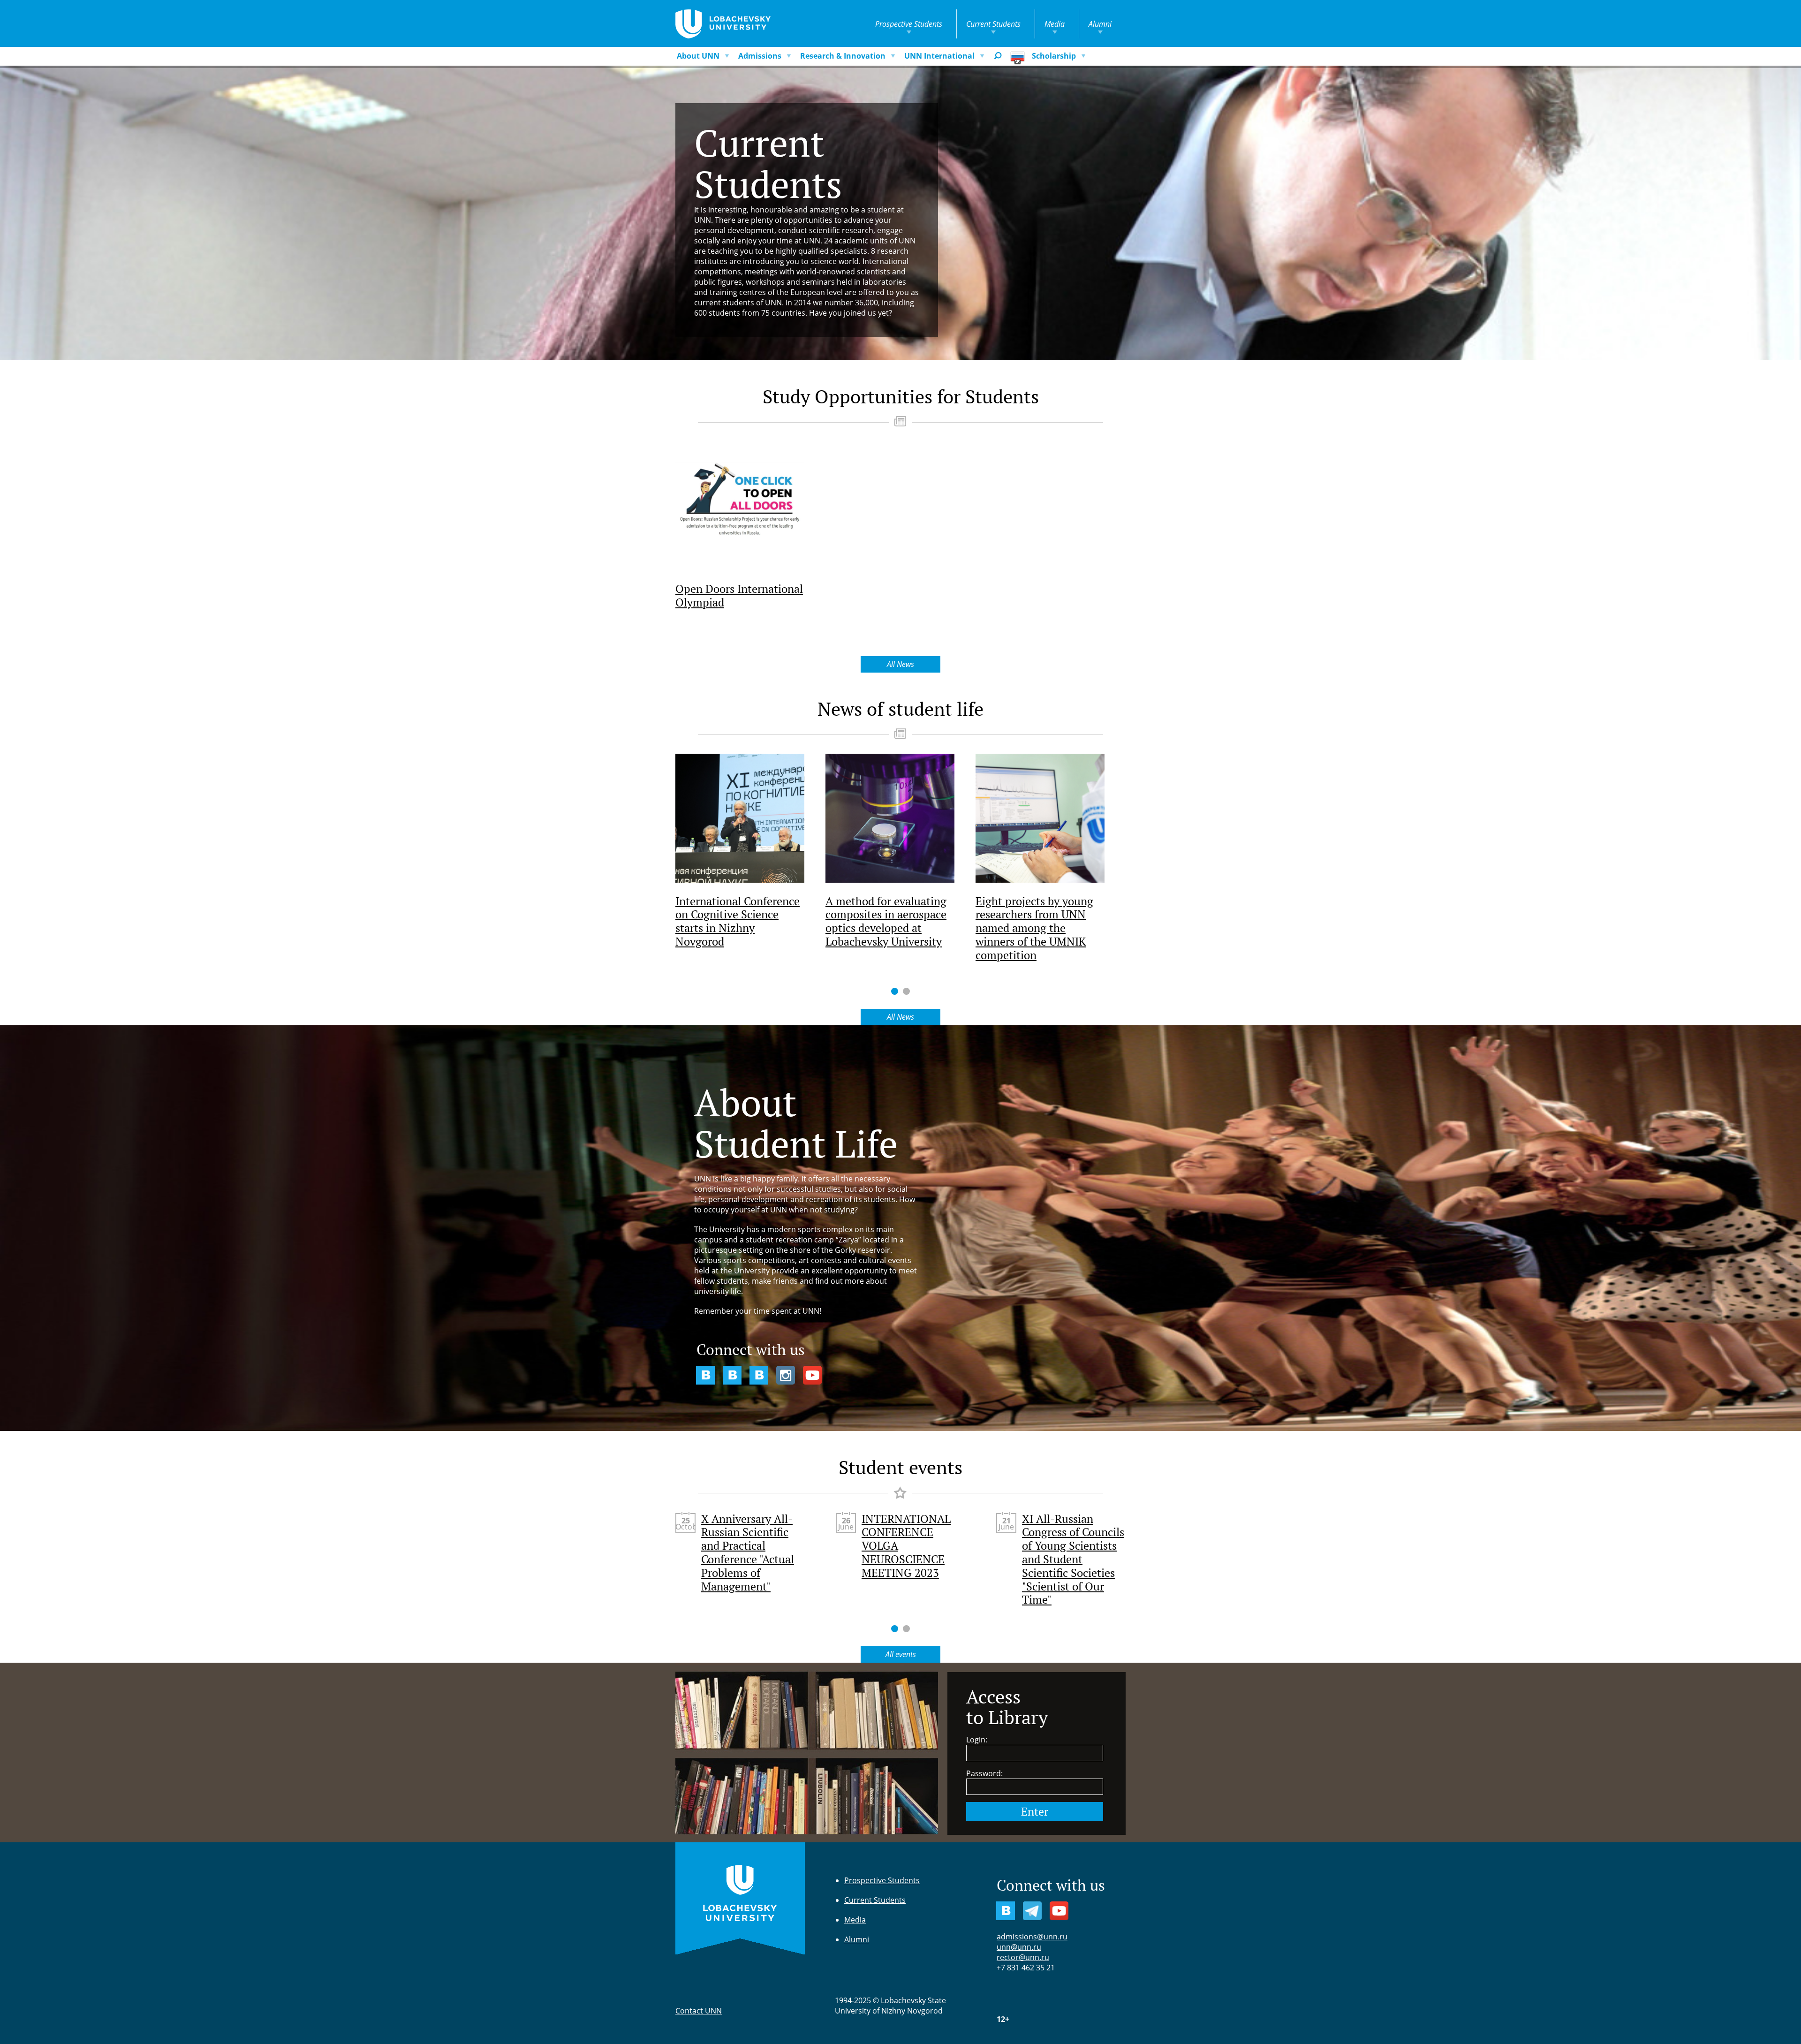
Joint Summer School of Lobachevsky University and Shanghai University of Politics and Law (912, 1552)
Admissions (760, 56)
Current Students (993, 24)
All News (900, 664)
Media (1055, 24)
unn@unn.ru (1019, 1947)
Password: (984, 1773)
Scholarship (1054, 56)
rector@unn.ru (1023, 1957)
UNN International (939, 56)
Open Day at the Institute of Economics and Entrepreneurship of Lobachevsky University (1072, 1552)
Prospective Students (909, 24)
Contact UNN (699, 2011)
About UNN (698, 56)
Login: (977, 1740)
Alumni (1100, 24)
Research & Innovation (843, 56)
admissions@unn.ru (1032, 1937)
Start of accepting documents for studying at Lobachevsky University (745, 1546)
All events (901, 1654)
